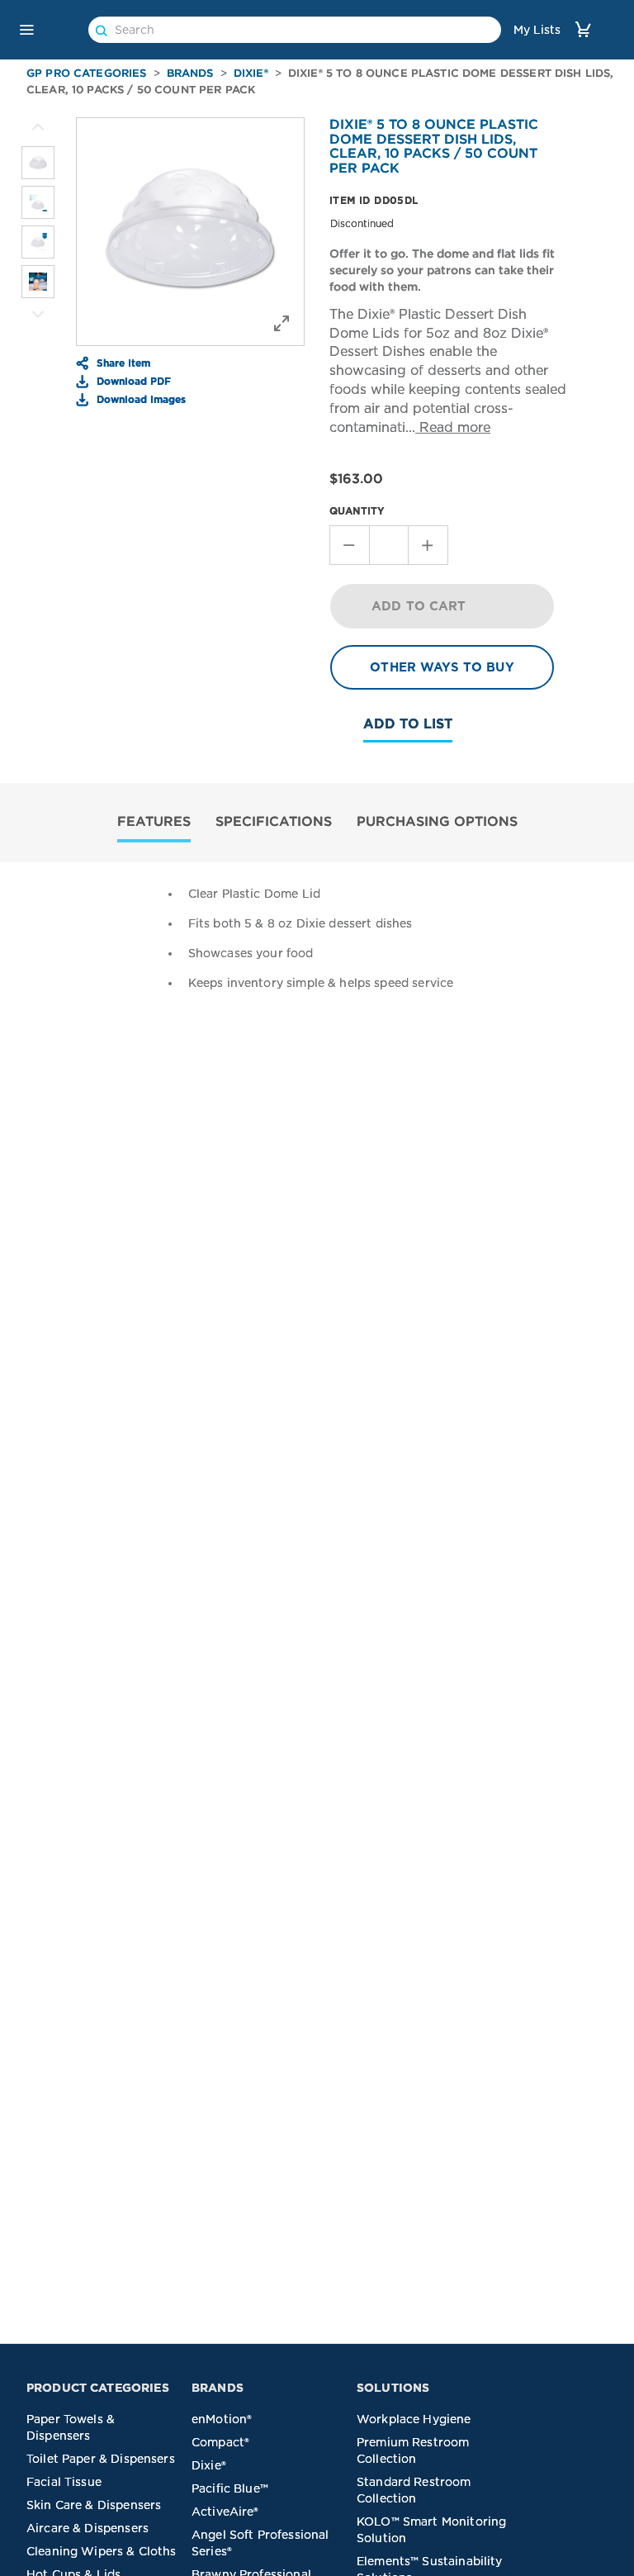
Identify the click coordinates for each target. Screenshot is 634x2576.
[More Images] (38, 127)
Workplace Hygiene (414, 2419)
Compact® (220, 2442)
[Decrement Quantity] (349, 545)
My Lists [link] (537, 30)
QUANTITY (357, 511)
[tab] (154, 823)
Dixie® (251, 73)
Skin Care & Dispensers (94, 2505)
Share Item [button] (122, 363)
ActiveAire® (225, 2512)
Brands (190, 73)
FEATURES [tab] (154, 821)
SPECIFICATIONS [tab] (274, 821)
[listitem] (38, 163)
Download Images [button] (140, 399)
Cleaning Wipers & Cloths (102, 2551)
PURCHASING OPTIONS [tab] (437, 821)
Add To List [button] (408, 724)
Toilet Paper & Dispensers (101, 2459)
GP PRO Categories (87, 73)
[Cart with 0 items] (583, 29)
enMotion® (222, 2419)
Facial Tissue (64, 2482)
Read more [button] (453, 427)
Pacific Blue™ (230, 2488)
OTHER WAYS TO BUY (442, 667)
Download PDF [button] (132, 381)
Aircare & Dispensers (88, 2528)
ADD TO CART (419, 606)
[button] (26, 30)
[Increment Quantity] (428, 545)
